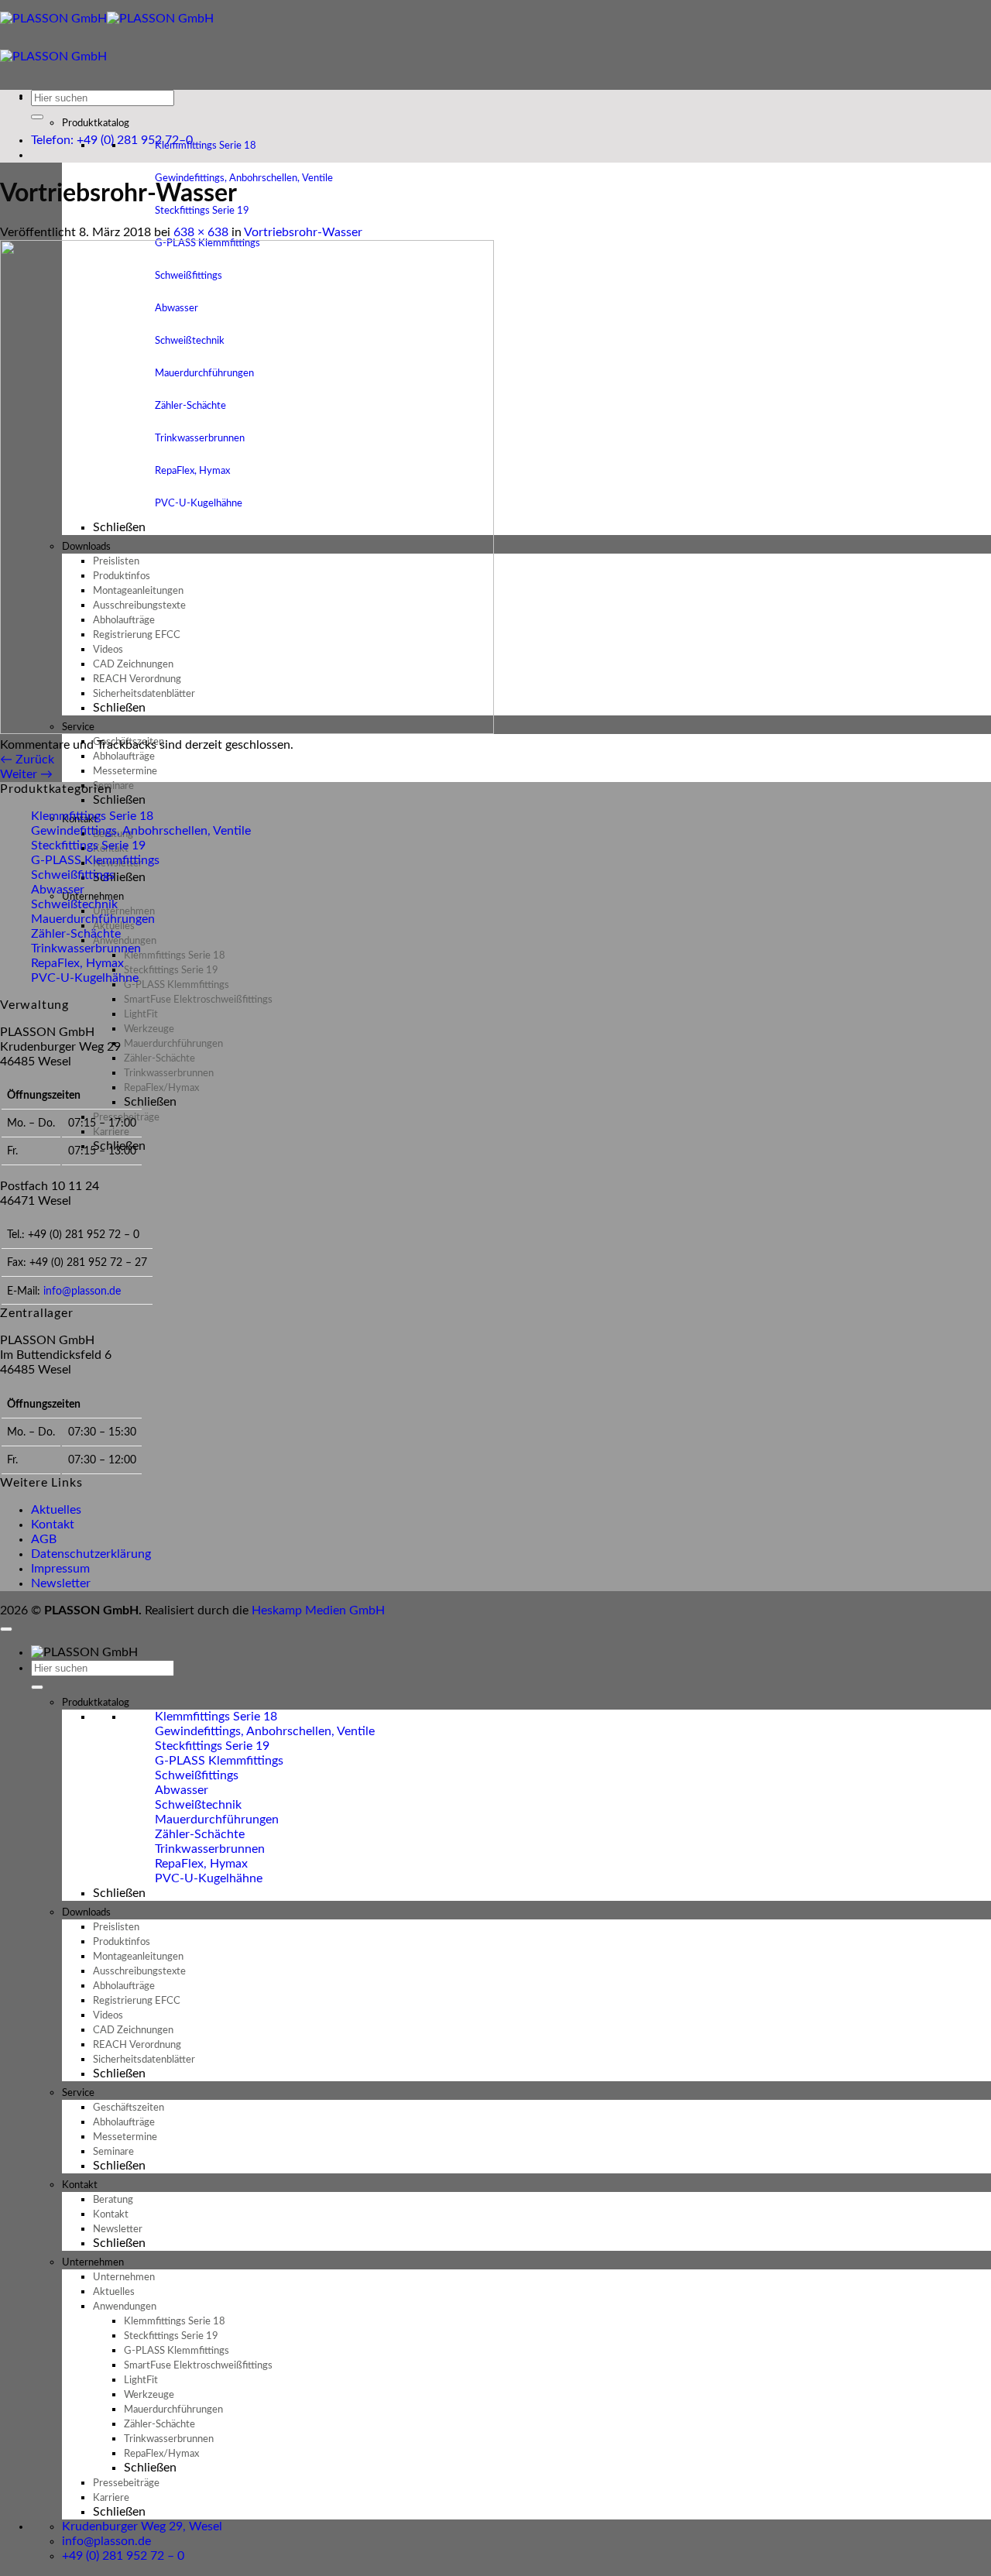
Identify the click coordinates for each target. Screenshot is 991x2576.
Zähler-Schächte (76, 934)
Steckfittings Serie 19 (202, 211)
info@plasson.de (82, 1291)
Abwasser (58, 890)
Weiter (26, 774)
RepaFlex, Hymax (77, 963)
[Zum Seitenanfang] (6, 1629)
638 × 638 (201, 232)
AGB (44, 1539)
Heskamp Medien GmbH (318, 1610)
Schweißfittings (73, 875)
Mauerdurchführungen (93, 919)
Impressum (60, 1569)
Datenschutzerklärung (91, 1554)
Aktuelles (56, 1510)
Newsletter (61, 1583)
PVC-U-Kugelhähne (85, 978)
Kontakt (53, 1525)
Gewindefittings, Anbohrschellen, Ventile (244, 178)
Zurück (27, 760)
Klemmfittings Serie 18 (206, 146)
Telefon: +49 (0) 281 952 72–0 (112, 140)
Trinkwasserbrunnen (86, 948)
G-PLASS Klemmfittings (95, 860)
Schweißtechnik (74, 904)
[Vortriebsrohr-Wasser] (247, 730)
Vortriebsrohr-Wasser (303, 232)
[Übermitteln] (37, 117)
